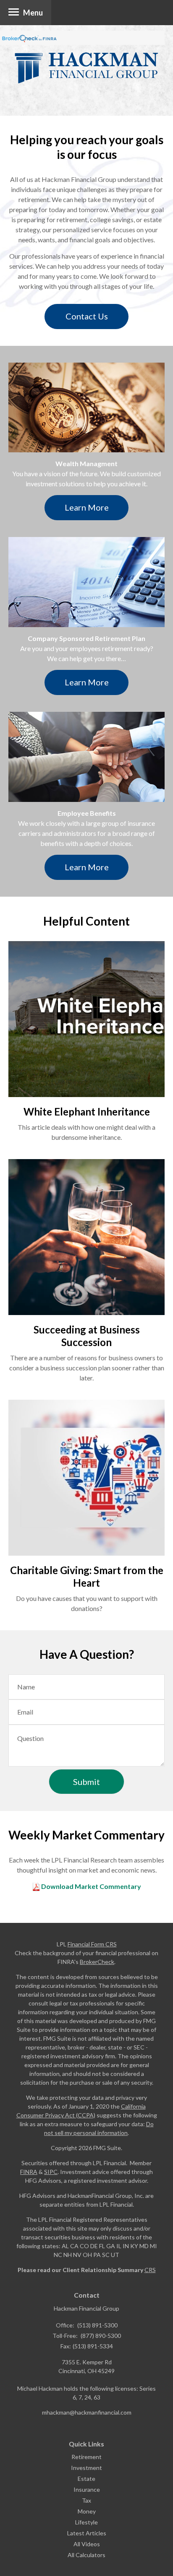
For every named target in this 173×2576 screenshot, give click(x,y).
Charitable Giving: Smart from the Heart (87, 1576)
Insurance (87, 2489)
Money (87, 2511)
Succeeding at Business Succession (87, 1336)
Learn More (87, 507)
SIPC (51, 2172)
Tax (86, 2500)
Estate (86, 2479)
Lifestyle (86, 2522)
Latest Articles (87, 2533)
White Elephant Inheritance (87, 1112)
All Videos (87, 2544)
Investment (86, 2468)
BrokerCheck (97, 1962)
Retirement (86, 2457)
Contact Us (87, 316)
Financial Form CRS (92, 1944)
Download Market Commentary (90, 1886)
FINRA (29, 2172)
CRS (150, 2270)
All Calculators (86, 2555)
